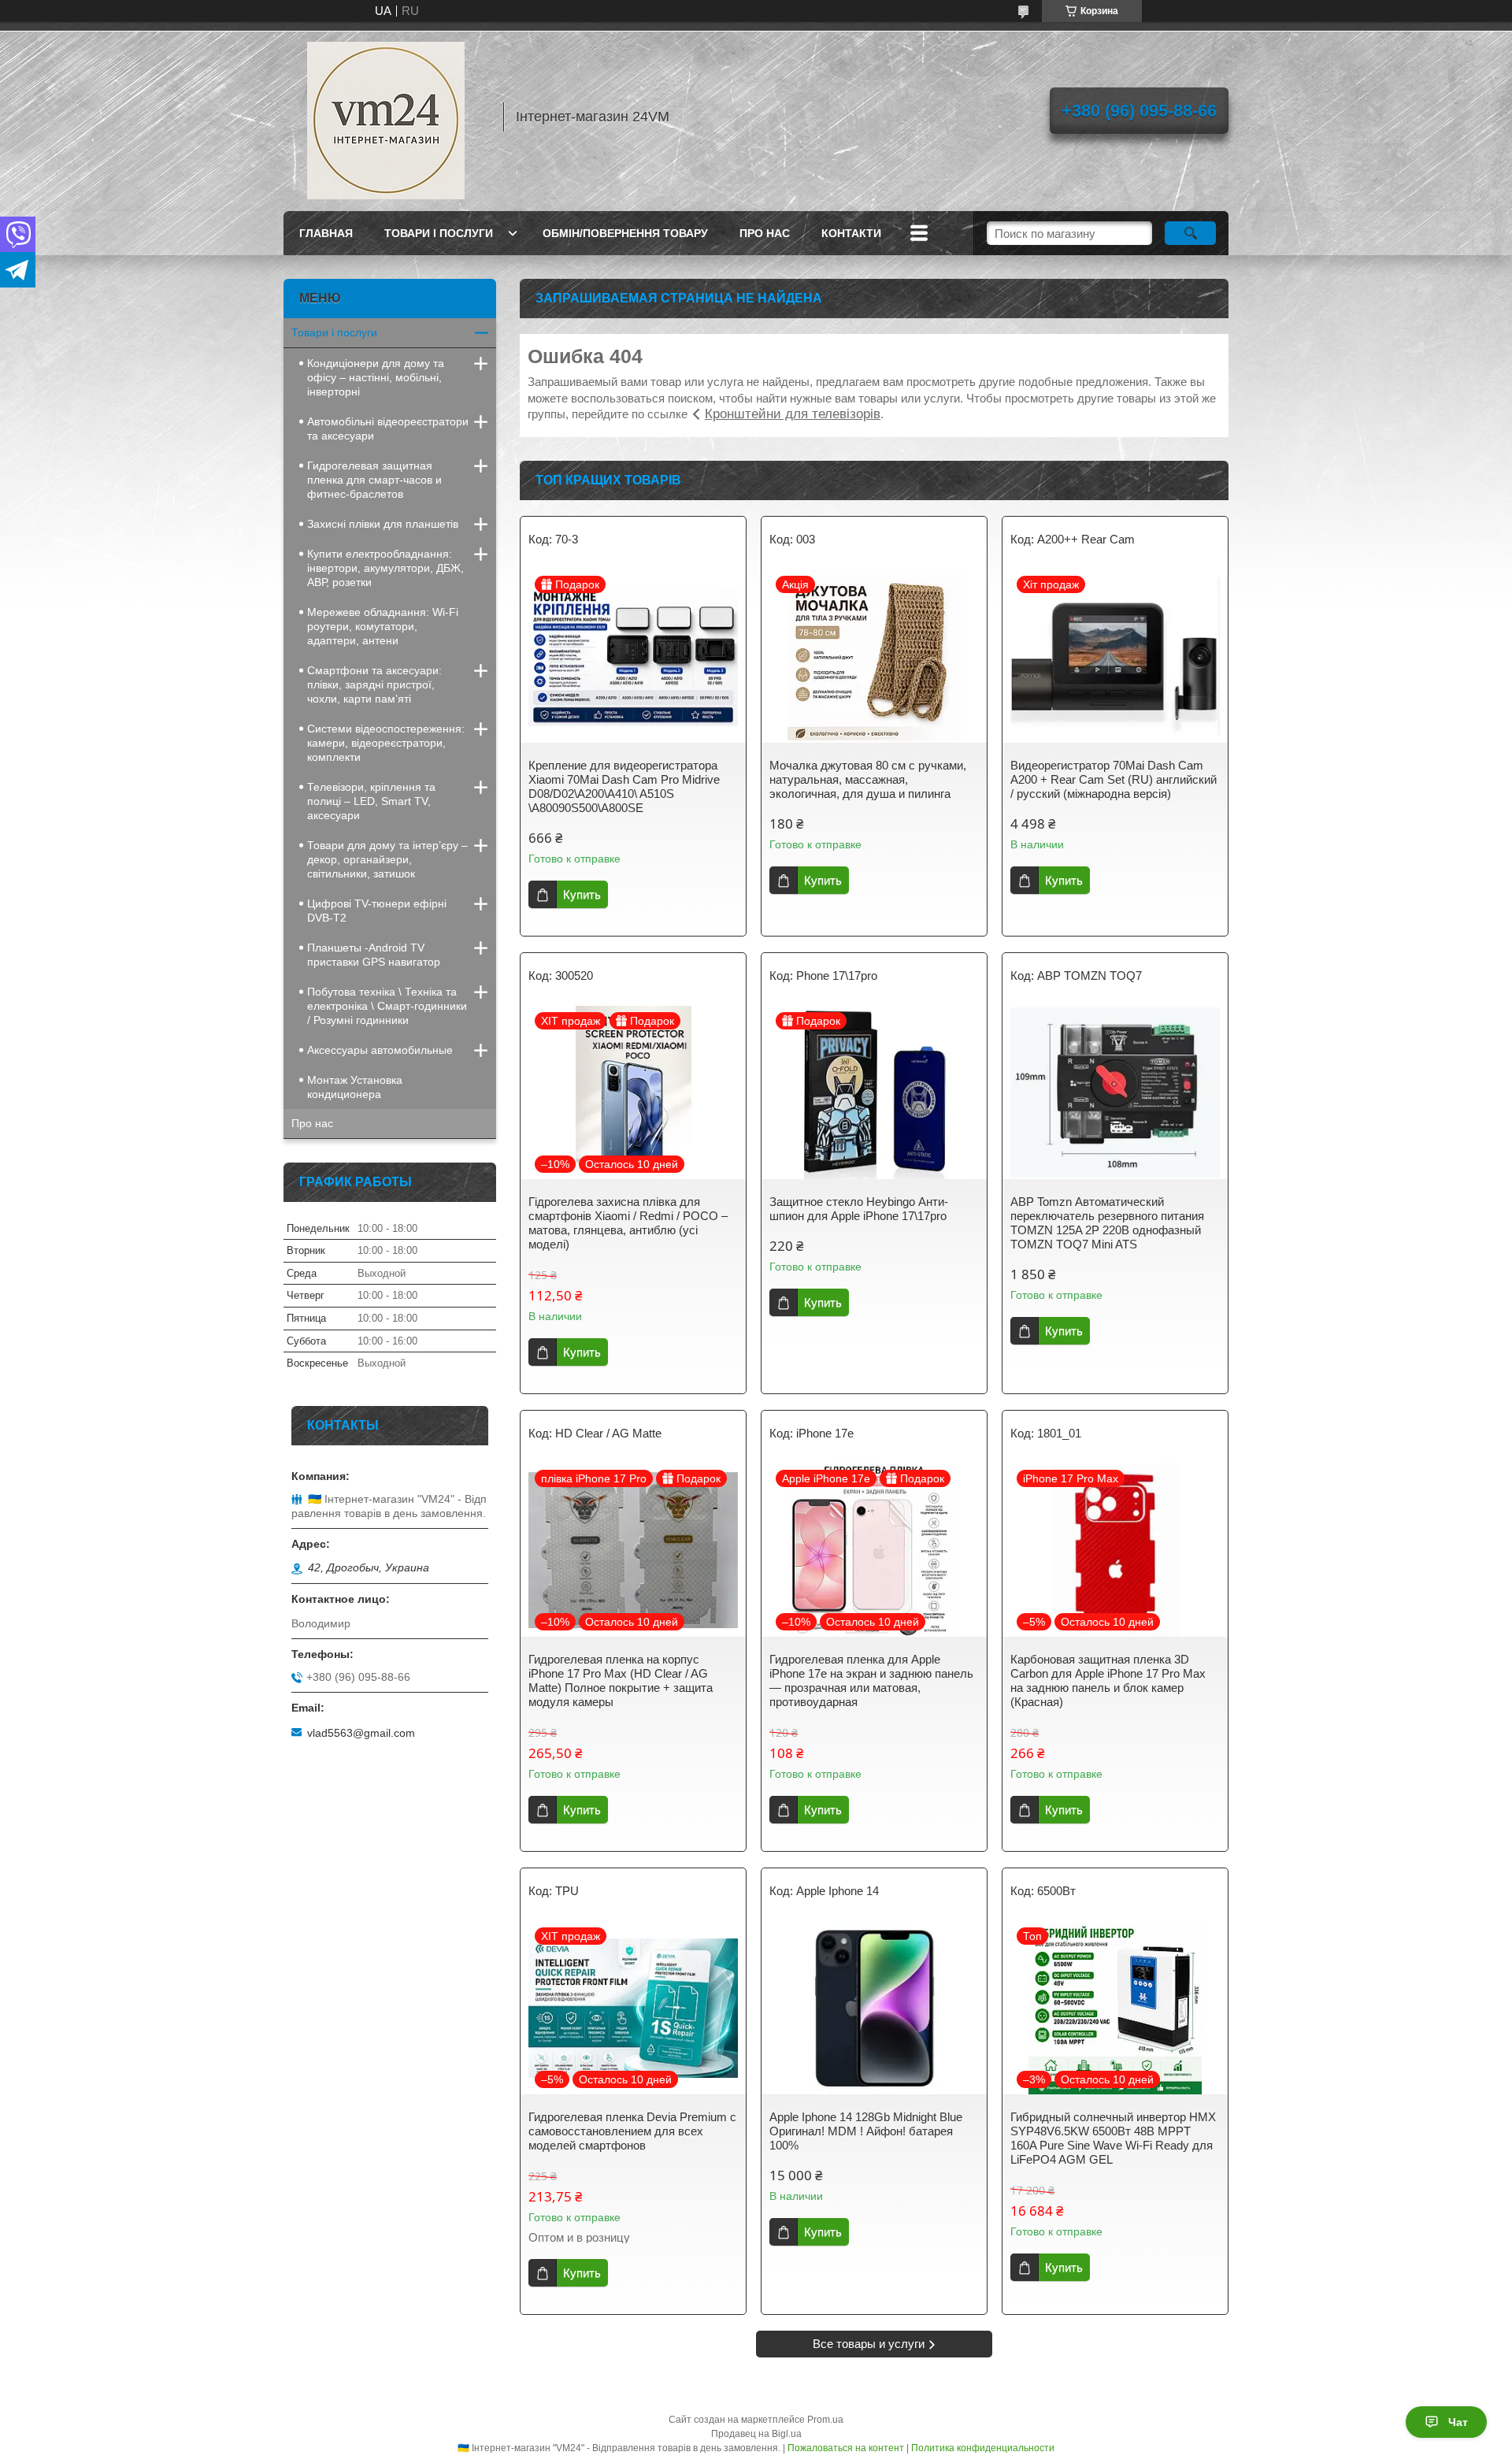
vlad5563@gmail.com (361, 1733)
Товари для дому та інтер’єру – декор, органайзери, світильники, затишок (387, 859)
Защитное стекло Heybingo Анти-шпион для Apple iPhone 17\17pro (859, 1209)
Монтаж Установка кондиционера (355, 1087)
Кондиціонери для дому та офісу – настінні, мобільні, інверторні (376, 377)
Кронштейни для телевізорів (793, 414)
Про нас (765, 233)
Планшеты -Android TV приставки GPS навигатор (374, 955)
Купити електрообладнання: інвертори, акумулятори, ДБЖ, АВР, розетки (385, 568)
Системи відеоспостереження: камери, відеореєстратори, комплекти (386, 743)
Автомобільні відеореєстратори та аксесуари (388, 428)
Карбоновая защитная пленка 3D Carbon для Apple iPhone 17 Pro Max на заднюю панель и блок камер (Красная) (1108, 1680)
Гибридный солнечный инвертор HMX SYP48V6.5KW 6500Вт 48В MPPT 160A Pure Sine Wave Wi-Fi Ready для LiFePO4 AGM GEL (1113, 2138)
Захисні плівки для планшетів (383, 524)
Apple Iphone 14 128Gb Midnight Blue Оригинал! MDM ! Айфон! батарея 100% (866, 2131)
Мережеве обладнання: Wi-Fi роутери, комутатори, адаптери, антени (383, 626)
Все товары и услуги (869, 2344)
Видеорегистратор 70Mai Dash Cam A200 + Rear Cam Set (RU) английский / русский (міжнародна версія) (1114, 779)
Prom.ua (825, 2420)
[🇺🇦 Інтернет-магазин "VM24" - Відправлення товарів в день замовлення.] (386, 117)
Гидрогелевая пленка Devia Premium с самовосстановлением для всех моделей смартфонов (632, 2131)
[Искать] (1190, 233)
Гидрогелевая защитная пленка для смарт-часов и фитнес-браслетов (374, 480)
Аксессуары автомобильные (380, 1050)
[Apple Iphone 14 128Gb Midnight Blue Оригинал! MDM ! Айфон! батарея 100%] (874, 2008)
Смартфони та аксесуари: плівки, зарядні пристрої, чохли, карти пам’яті (374, 684)
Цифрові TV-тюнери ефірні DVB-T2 (377, 911)
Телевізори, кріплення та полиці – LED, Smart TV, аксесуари (371, 801)
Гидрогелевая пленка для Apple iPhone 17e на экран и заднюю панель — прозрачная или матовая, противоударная (871, 1680)
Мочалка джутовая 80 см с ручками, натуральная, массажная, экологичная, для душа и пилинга (868, 779)
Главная (326, 233)
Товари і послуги (439, 233)
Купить (582, 894)
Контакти (851, 233)
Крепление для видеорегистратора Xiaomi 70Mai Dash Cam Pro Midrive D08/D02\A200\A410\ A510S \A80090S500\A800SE (624, 786)
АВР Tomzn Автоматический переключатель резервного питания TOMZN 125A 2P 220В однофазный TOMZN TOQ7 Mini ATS (1107, 1223)
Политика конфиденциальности (983, 2448)
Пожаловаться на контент (846, 2448)
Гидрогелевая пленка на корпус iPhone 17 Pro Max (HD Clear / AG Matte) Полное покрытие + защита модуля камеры (621, 1680)
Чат (1458, 2422)
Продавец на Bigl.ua (756, 2434)
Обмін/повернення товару (625, 233)
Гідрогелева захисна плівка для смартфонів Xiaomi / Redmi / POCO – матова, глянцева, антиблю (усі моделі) (628, 1223)
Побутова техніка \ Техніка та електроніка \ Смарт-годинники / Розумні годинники (387, 1006)
